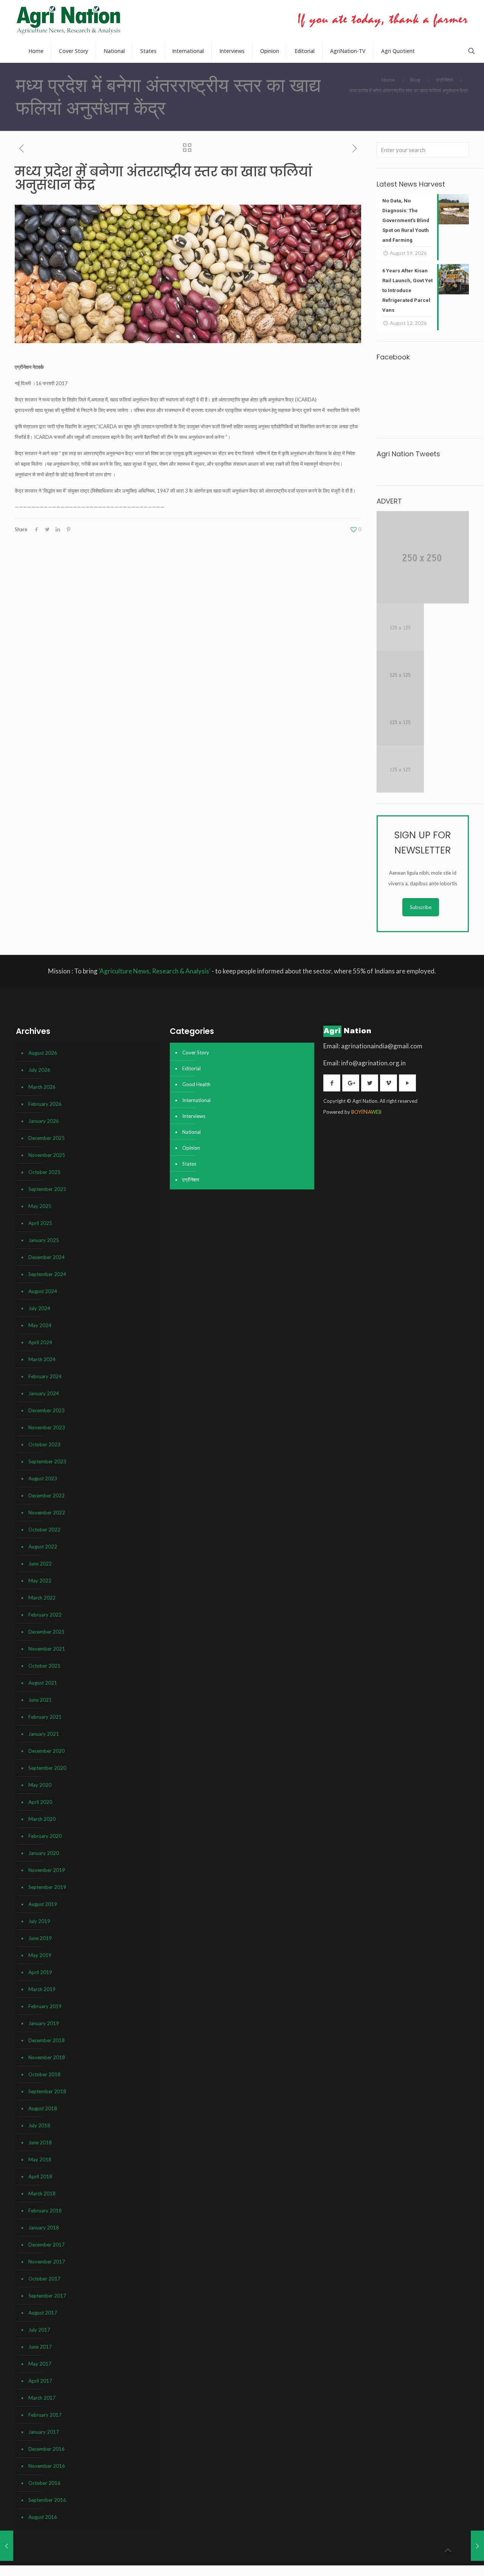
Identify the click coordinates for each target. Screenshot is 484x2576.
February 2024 (45, 1376)
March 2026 (42, 1087)
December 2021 (47, 1632)
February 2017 (45, 2415)
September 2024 (47, 1274)
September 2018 (47, 2091)
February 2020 (45, 1836)
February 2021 (45, 1717)
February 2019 (45, 2006)
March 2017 (42, 2398)
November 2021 (47, 1649)
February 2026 (45, 1104)
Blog (415, 80)
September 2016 (47, 2500)
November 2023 (47, 1427)
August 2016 (43, 2517)
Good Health (196, 1084)
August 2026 (43, 1053)
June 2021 (40, 1700)
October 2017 (44, 2279)
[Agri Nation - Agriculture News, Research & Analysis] (68, 20)
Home (388, 80)
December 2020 (47, 1751)
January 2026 (44, 1121)
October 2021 (44, 1666)
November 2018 (47, 2057)
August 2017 (43, 2313)
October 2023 (44, 1444)
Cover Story (196, 1052)
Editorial (192, 1068)
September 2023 (47, 1461)
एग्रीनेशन (444, 80)
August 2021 (43, 1683)
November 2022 (47, 1513)
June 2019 (40, 1938)
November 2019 (47, 1870)
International (196, 1100)
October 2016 (44, 2483)
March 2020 (42, 1819)
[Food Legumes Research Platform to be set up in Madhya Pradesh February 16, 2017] (7, 2546)
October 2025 (44, 1172)
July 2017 (39, 2330)
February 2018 (45, 2211)
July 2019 (39, 1921)
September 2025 (47, 1189)
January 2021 (44, 1734)
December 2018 (47, 2040)
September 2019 (47, 1887)
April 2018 (40, 2176)
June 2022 (40, 1564)
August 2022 (43, 1547)
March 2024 (42, 1359)
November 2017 (47, 2262)
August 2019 (43, 1904)
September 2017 (47, 2296)
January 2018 (44, 2228)
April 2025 (40, 1223)
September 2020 (47, 1768)
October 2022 (44, 1530)
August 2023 (43, 1478)
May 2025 (40, 1206)
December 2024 (47, 1257)
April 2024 (40, 1342)
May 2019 (40, 1955)
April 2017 (40, 2381)
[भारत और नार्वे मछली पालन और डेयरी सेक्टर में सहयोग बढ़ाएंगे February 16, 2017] (477, 2546)
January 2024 (44, 1393)
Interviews (194, 1116)
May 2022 (40, 1581)
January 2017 (44, 2432)
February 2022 (45, 1615)
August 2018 (43, 2108)
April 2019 (40, 1972)
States (189, 1164)
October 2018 (44, 2074)
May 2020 (40, 1785)
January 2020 (44, 1853)
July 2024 (39, 1308)
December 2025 (47, 1138)
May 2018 (40, 2159)
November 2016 (47, 2466)
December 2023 (47, 1410)
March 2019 (42, 1989)
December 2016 (47, 2449)
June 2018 (40, 2142)
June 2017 (40, 2347)
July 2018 (39, 2125)
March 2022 (42, 1598)
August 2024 (43, 1291)
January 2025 (44, 1240)
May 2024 (40, 1325)
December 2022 (47, 1496)
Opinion (191, 1148)
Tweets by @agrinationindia (407, 469)
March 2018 (42, 2194)
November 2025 (47, 1155)
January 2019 (44, 2023)
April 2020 (40, 1802)
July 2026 (39, 1070)
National (192, 1132)
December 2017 (47, 2245)
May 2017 (40, 2364)
